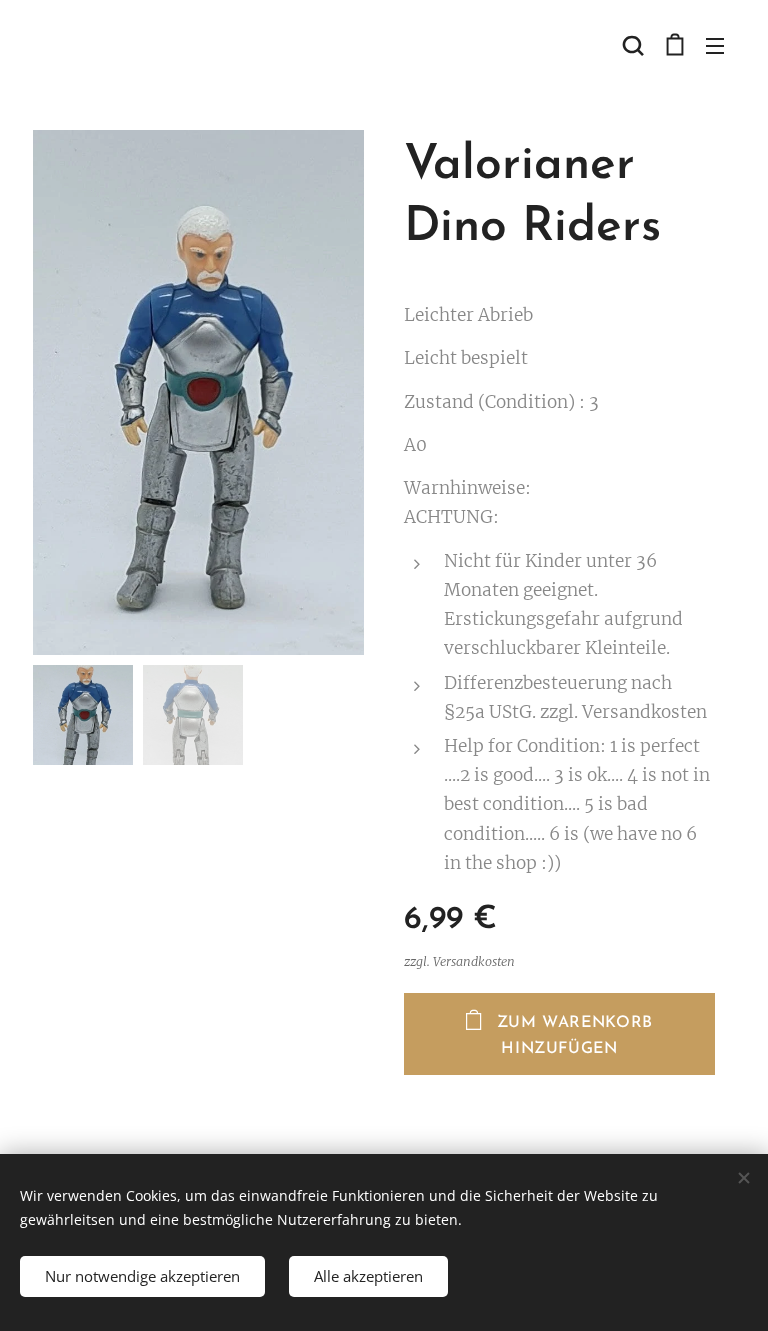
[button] (633, 45)
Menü (715, 45)
